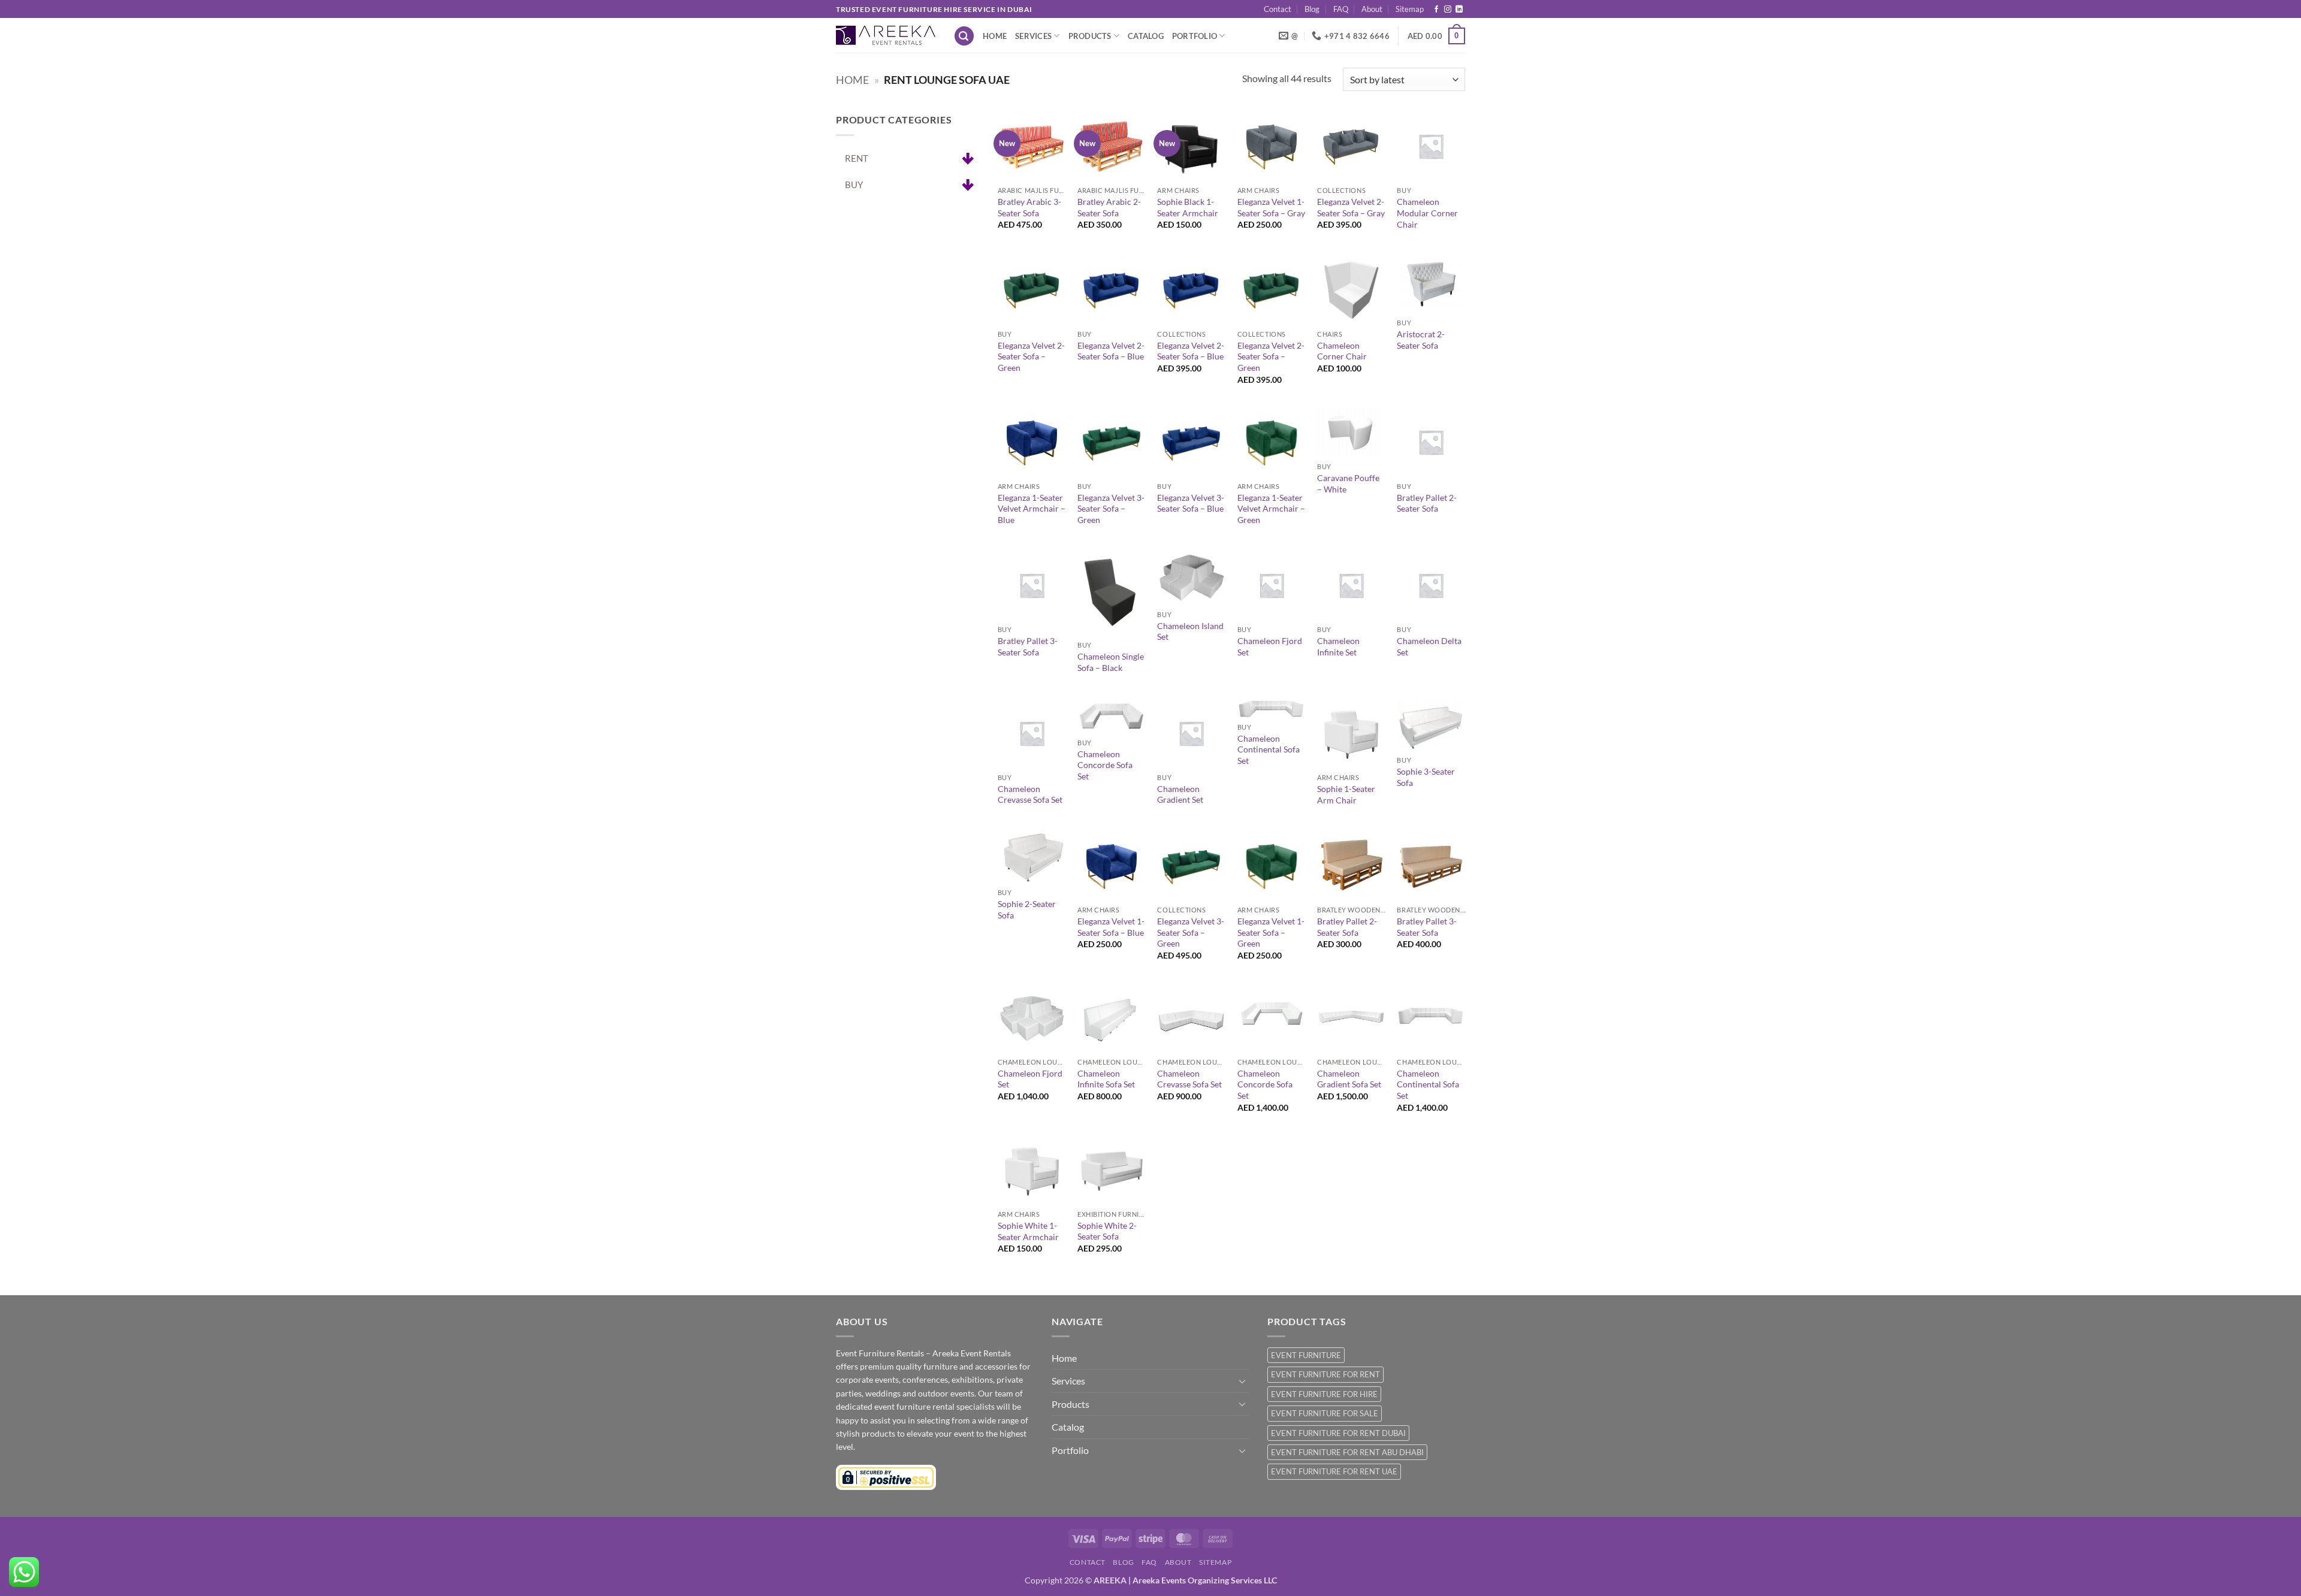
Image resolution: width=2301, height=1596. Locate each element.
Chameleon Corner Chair (1342, 351)
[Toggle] (1242, 1381)
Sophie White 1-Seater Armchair (1028, 1231)
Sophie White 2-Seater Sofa (1107, 1231)
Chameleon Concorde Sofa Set (1105, 765)
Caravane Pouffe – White (1348, 483)
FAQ (1341, 9)
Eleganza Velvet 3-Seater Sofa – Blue (1191, 503)
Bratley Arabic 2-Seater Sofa (1109, 207)
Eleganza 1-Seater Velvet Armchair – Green (1271, 509)
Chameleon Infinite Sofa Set (1106, 1079)
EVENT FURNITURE (1306, 1355)
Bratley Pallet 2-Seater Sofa (1427, 503)
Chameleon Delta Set (1429, 646)
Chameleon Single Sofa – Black (1111, 662)
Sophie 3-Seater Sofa (1426, 777)
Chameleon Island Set (1190, 631)
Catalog (1146, 36)
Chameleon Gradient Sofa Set (1349, 1079)
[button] (964, 36)
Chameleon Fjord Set (1270, 646)
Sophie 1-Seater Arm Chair (1346, 794)
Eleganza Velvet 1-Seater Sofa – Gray (1271, 207)
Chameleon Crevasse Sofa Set (1030, 794)
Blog (1312, 9)
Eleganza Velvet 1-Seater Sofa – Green (1271, 932)
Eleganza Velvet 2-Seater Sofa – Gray (1351, 207)
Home (995, 36)
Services (1033, 36)
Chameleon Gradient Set (1180, 794)
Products (1090, 36)
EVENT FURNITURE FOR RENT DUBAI (1338, 1433)
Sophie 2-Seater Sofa (1027, 909)
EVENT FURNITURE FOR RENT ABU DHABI (1347, 1452)
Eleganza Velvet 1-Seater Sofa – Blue (1111, 927)
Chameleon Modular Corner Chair (1427, 213)
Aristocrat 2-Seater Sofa (1421, 340)
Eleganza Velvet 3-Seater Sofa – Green (1111, 509)
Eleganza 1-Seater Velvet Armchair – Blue (1032, 509)
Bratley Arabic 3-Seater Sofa (1029, 207)
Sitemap (1410, 9)
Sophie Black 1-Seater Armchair (1188, 207)
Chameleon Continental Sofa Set (1269, 749)
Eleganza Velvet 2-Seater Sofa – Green (1031, 356)
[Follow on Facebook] (1436, 10)
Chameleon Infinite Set (1338, 646)
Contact (1278, 9)
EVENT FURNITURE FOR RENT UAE (1334, 1471)
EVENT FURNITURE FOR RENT (1325, 1374)
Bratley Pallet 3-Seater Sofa (1028, 646)
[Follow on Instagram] (1448, 10)
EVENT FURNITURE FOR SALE (1325, 1413)
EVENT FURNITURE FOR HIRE (1324, 1394)
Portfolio (1195, 36)
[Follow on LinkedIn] (1459, 10)
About (1372, 9)
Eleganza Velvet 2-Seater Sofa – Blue (1111, 351)
